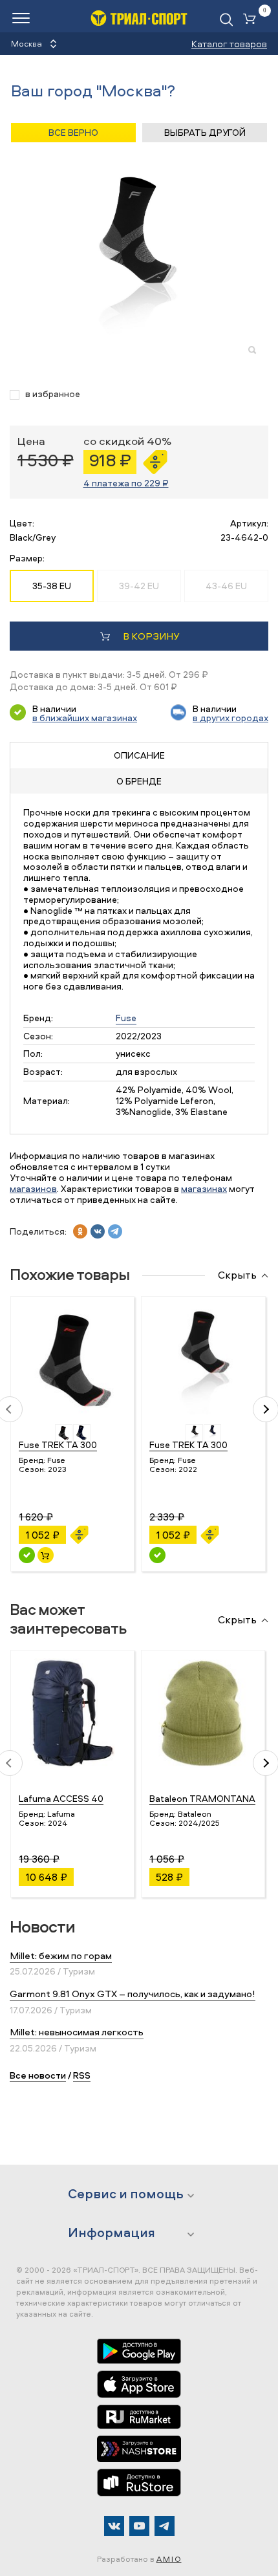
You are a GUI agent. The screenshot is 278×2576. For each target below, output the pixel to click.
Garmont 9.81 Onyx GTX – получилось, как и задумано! (133, 1994)
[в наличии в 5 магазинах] (27, 1555)
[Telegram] (165, 2526)
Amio (169, 2559)
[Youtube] (139, 2526)
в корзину (151, 636)
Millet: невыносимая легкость (77, 2032)
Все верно (73, 132)
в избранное (53, 394)
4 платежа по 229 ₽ (126, 483)
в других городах (230, 718)
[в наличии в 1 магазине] (157, 1555)
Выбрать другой (205, 132)
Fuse (126, 1018)
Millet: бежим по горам (61, 1955)
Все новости (38, 2075)
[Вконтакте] (114, 2526)
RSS (82, 2075)
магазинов (33, 1188)
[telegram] (115, 1231)
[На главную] (139, 18)
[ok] (80, 1231)
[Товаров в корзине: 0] (252, 20)
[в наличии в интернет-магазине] (46, 1555)
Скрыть (237, 1275)
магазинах (204, 1188)
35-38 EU (52, 586)
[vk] (98, 1231)
